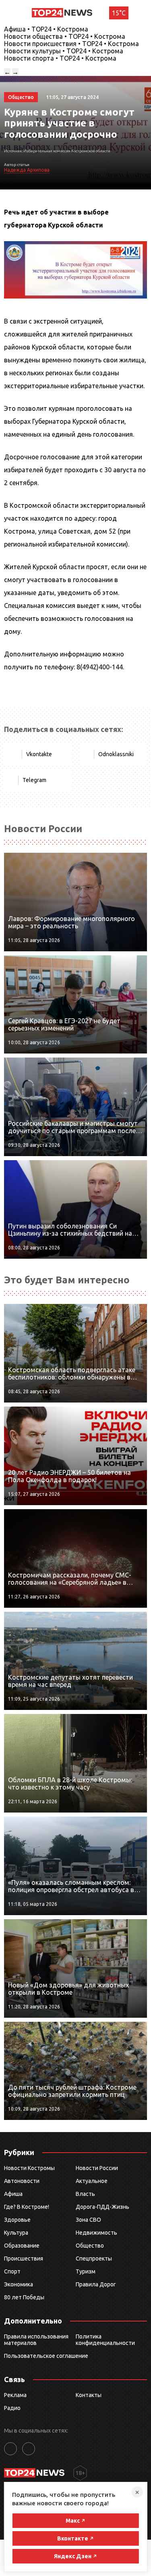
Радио (12, 2408)
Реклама (15, 2395)
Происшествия (24, 2258)
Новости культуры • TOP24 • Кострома (64, 51)
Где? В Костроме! (27, 2207)
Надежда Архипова (27, 170)
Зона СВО (88, 2220)
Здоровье (17, 2220)
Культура (16, 2233)
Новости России (97, 2168)
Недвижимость (96, 2233)
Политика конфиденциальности (105, 2340)
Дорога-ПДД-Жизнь (102, 2207)
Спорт (12, 2271)
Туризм (86, 2271)
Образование (22, 2246)
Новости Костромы (29, 2168)
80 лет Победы (24, 2297)
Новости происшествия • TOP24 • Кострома (71, 44)
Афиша (13, 2194)
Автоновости (22, 2181)
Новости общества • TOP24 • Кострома (65, 36)
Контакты (89, 2395)
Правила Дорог (96, 2284)
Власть (85, 2194)
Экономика (19, 2284)
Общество (90, 2246)
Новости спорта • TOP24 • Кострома (60, 58)
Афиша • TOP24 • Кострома (46, 29)
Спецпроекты (94, 2258)
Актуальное (92, 2181)
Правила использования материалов (36, 2340)
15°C (119, 13)
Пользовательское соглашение (46, 2356)
